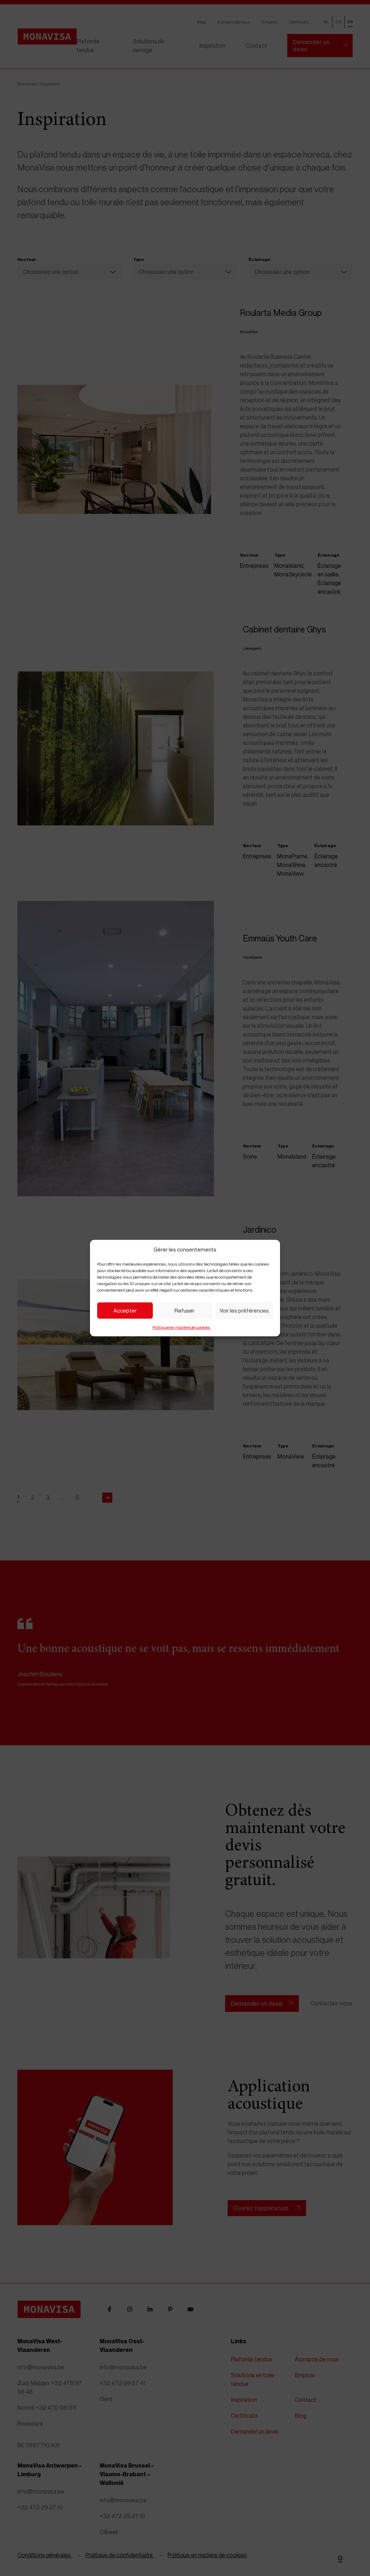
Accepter (125, 1310)
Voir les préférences (244, 1310)
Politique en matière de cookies (181, 1327)
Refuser (184, 1310)
